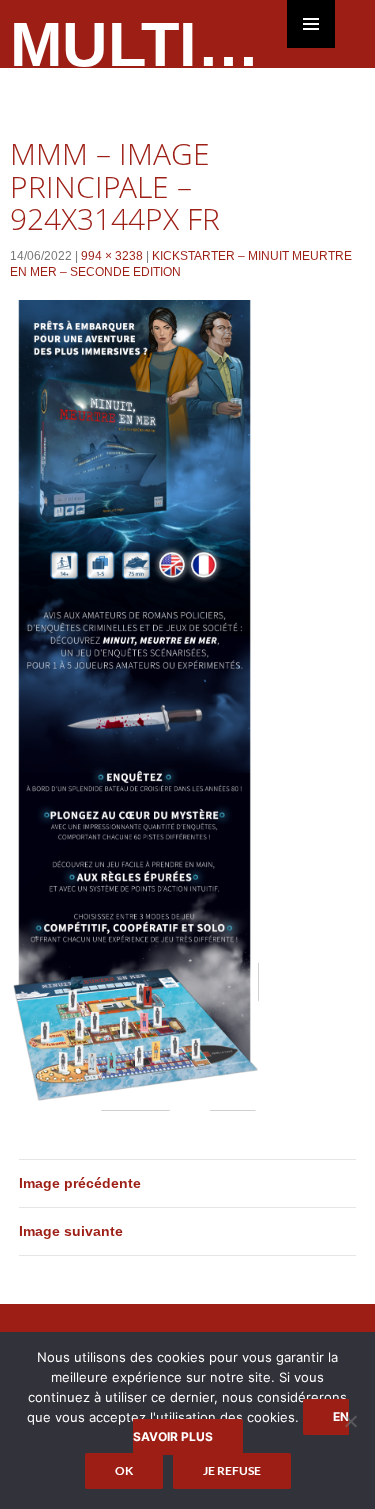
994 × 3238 (112, 256)
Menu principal (311, 24)
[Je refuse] (350, 1421)
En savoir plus (241, 1426)
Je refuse (232, 1470)
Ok (124, 1470)
